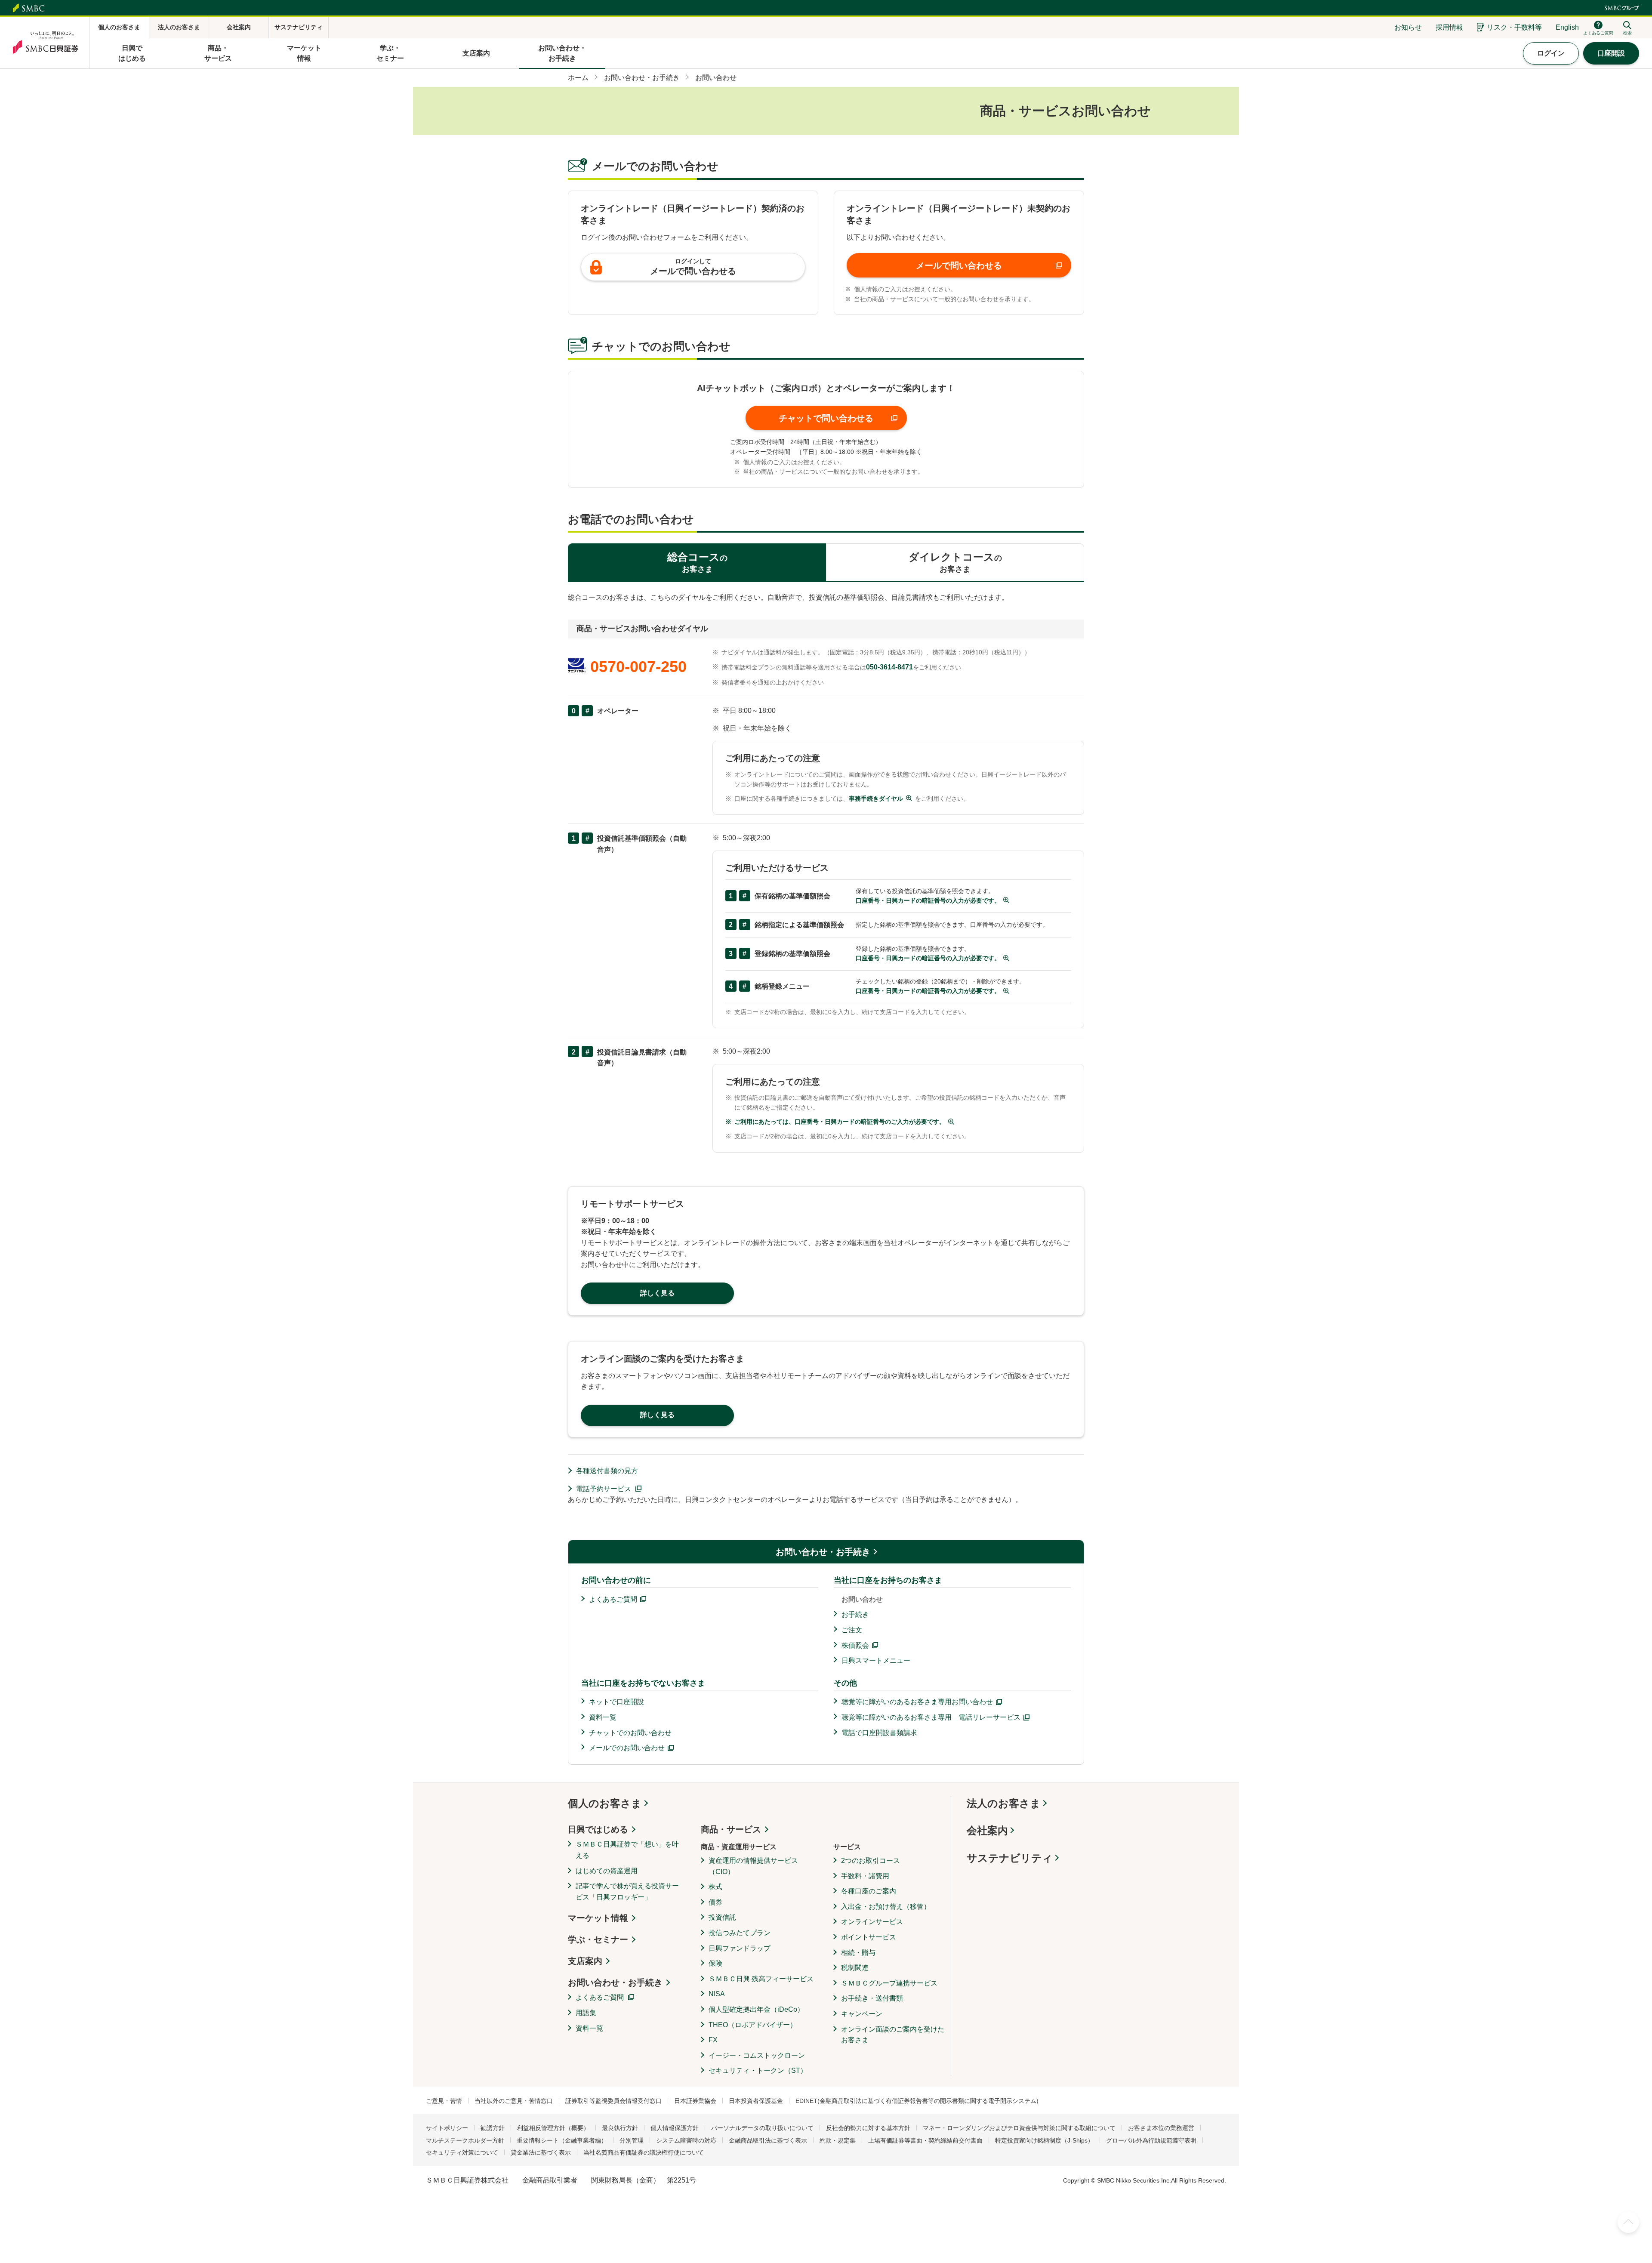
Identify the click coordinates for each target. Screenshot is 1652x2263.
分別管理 (632, 2140)
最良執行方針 (620, 2128)
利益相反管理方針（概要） (553, 2128)
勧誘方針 (493, 2128)
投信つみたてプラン (740, 1933)
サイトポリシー (447, 2128)
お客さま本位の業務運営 (1161, 2128)
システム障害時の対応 (686, 2140)
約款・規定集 (838, 2140)
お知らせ (1408, 27)
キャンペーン (862, 2014)
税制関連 (855, 1968)
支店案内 (585, 1961)
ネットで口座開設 (616, 1702)
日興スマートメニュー (876, 1660)
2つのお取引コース (871, 1861)
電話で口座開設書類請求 (879, 1733)
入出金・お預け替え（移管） (886, 1907)
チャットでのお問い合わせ (630, 1733)
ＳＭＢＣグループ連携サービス (889, 1983)
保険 (715, 1963)
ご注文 (852, 1630)
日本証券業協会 (695, 2101)
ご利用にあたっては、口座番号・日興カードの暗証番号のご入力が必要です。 (840, 1122)
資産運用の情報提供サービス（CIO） (753, 1866)
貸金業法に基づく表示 (541, 2152)
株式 (715, 1887)
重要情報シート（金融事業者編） (562, 2140)
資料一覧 (603, 1717)
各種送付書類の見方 (607, 1471)
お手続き (855, 1614)
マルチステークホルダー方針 (465, 2140)
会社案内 (987, 1830)
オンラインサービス (872, 1922)
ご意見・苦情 (444, 2101)
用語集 (586, 2013)
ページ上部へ (1628, 2222)
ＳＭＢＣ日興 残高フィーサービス (761, 1979)
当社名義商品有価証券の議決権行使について (644, 2152)
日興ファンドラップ (740, 1948)
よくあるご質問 (613, 1599)
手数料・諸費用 (865, 1876)
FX (713, 2040)
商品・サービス (731, 1829)
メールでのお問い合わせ (627, 1748)
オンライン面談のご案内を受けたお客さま (893, 2035)
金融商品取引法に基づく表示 (768, 2140)
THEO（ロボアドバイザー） (753, 2025)
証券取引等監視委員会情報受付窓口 (613, 2101)
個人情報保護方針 (675, 2128)
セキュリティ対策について (462, 2152)
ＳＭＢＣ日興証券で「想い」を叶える (627, 1850)
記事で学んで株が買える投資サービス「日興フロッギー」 (627, 1891)
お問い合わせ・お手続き (823, 1552)
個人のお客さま (605, 1803)
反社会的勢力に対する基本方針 (868, 2128)
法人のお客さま (1004, 1803)
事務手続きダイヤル (876, 799)
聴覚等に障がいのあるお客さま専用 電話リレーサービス (931, 1717)
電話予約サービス (604, 1489)
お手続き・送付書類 (872, 1998)
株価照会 (855, 1645)
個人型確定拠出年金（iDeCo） (756, 2009)
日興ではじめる (598, 1829)
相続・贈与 (858, 1953)
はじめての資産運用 (607, 1871)
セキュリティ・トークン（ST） (758, 2070)
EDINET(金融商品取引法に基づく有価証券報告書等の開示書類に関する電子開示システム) (917, 2101)
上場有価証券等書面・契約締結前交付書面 (925, 2140)
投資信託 (722, 1917)
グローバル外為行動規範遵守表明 (1151, 2140)
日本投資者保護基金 (756, 2101)
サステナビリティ (1010, 1858)
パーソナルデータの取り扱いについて (762, 2128)
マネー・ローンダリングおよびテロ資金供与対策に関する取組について (1019, 2128)
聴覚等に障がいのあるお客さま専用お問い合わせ (917, 1702)
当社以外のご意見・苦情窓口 (514, 2101)
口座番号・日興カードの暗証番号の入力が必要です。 (928, 900)
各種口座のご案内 (869, 1891)
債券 (715, 1902)
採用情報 (1449, 27)
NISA (717, 1994)
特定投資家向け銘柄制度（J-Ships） (1044, 2140)
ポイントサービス (869, 1937)
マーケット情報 (598, 1918)
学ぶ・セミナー (598, 1939)
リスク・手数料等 (1514, 27)
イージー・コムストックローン (757, 2055)
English (1567, 27)
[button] (826, 418)
